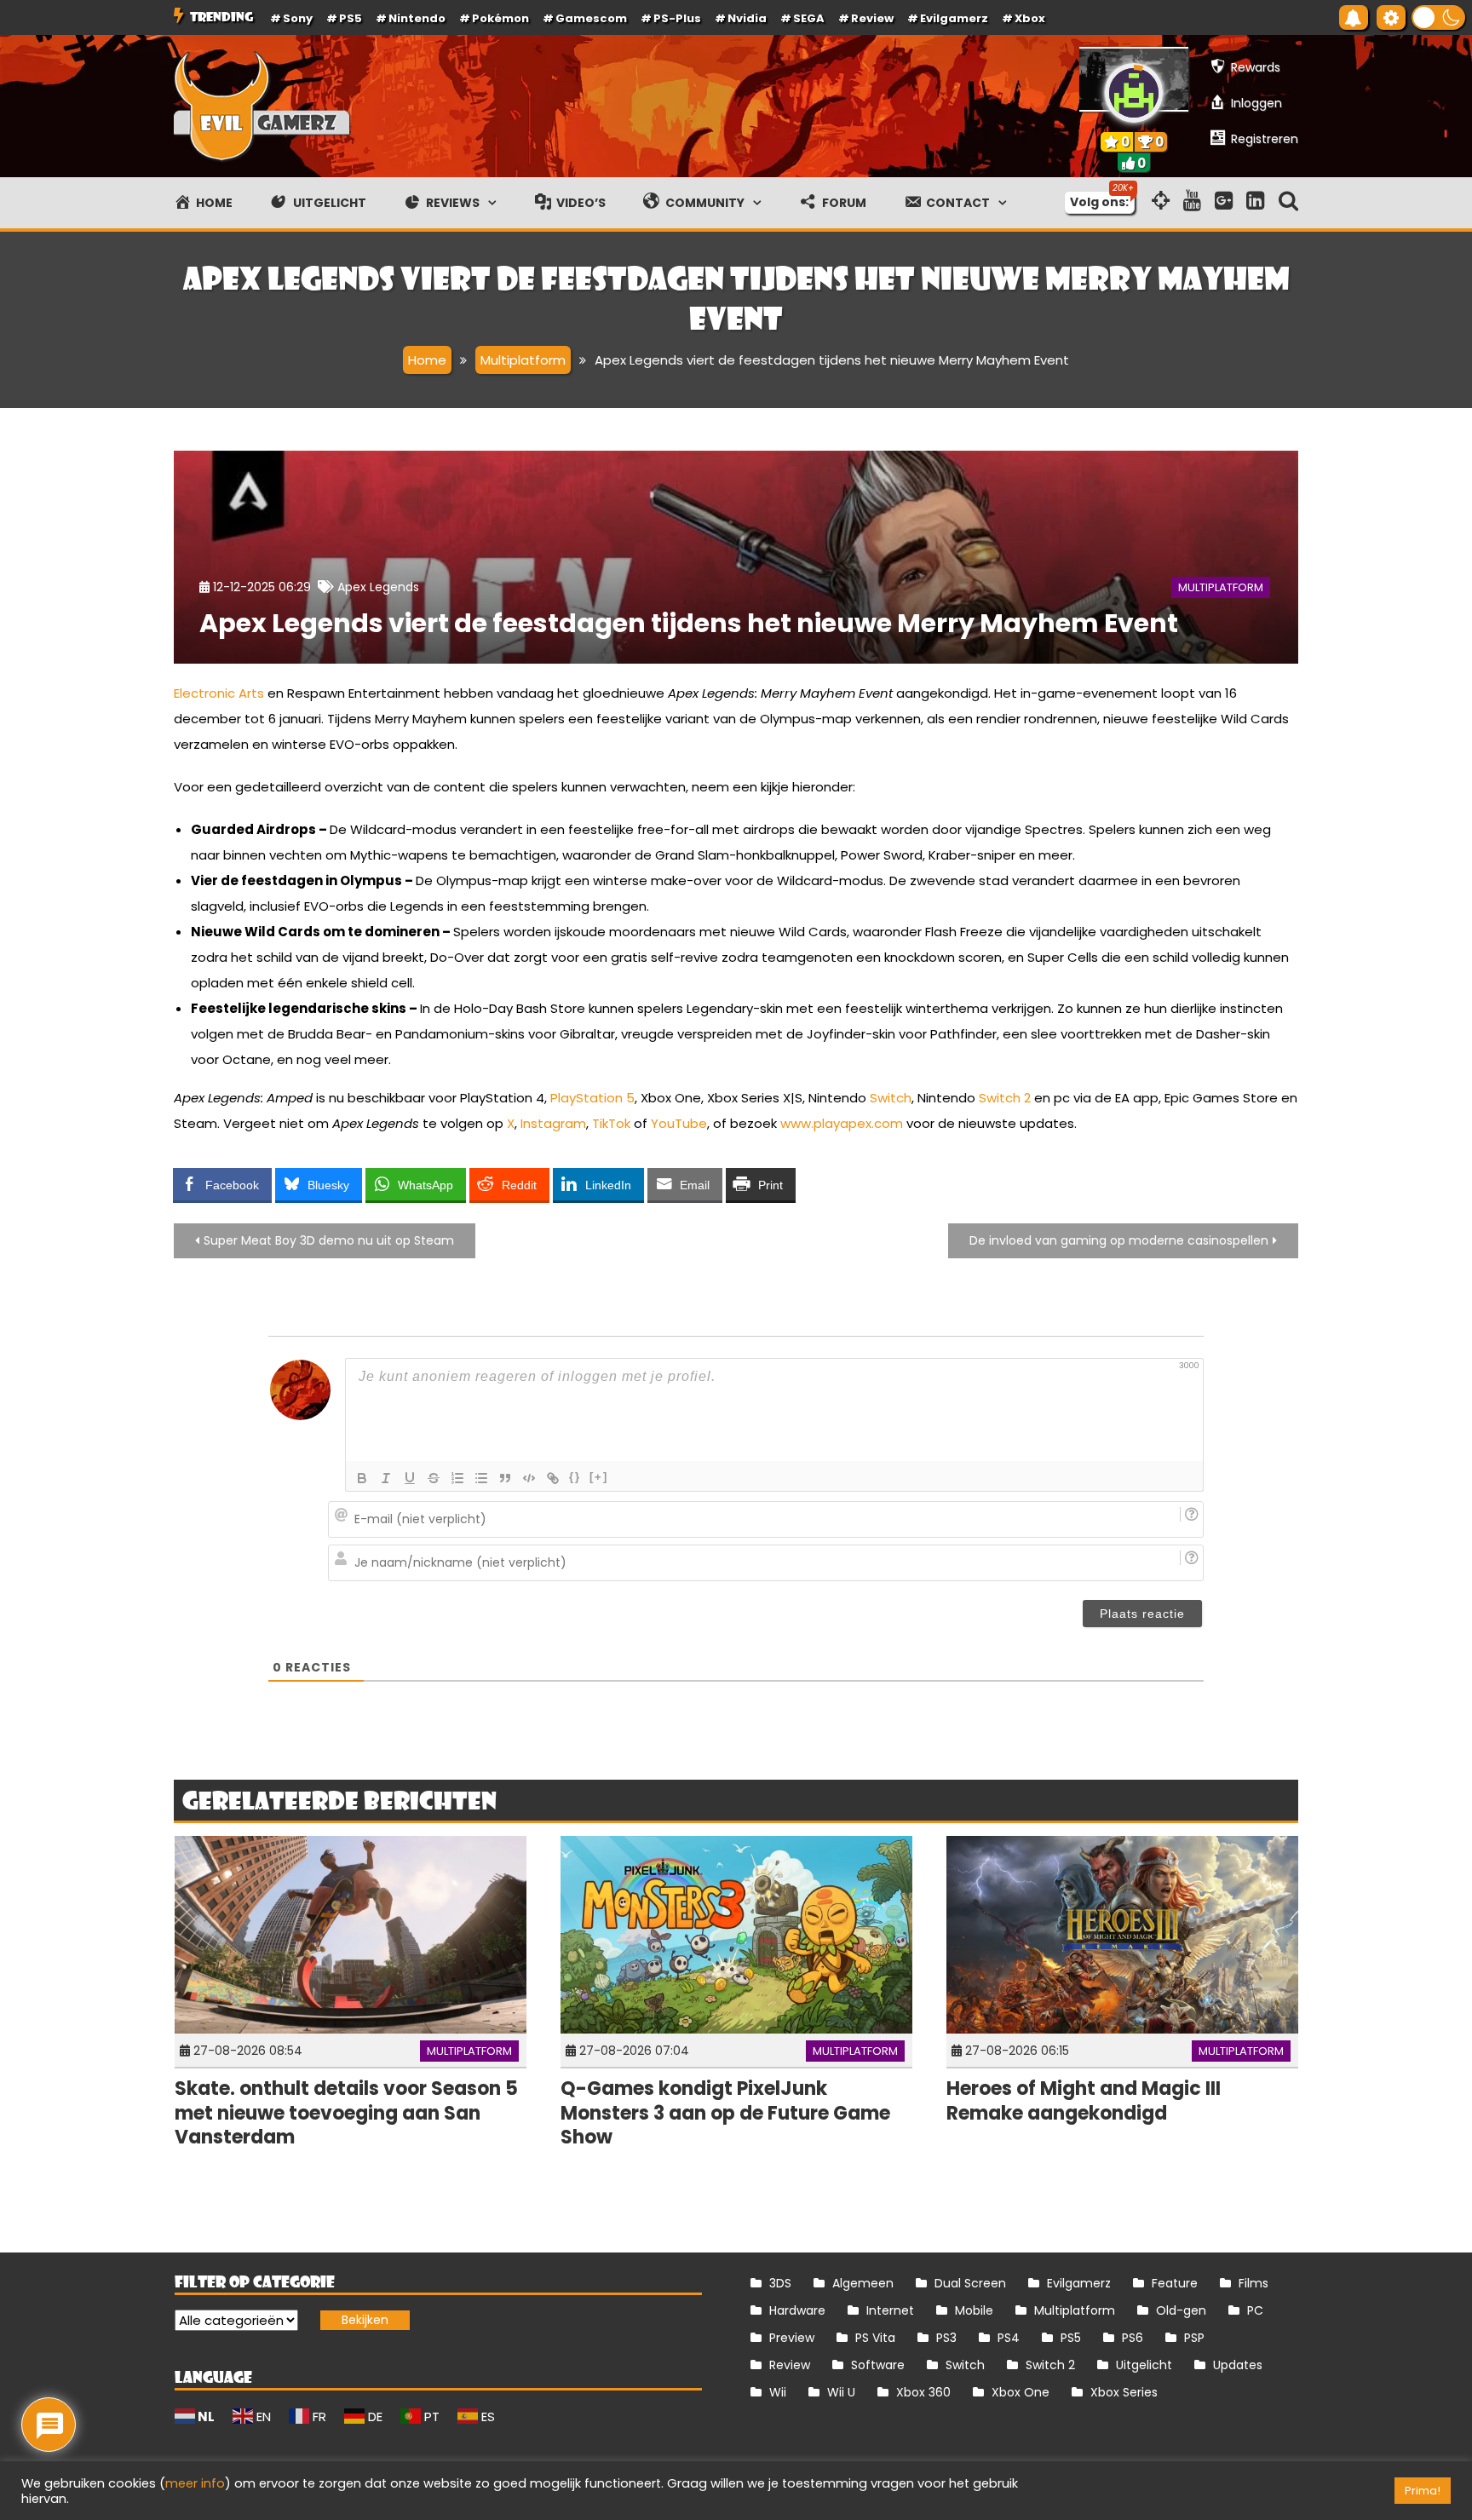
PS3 (946, 2338)
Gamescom (591, 18)
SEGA (809, 18)
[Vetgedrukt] (362, 1478)
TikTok (611, 1123)
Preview (792, 2338)
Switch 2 (1005, 1098)
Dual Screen (970, 2283)
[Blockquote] (505, 1478)
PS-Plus (677, 18)
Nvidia (747, 18)
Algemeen (863, 2283)
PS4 (1009, 2338)
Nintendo (417, 18)
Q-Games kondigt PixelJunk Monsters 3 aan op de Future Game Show (725, 2113)
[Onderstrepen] (410, 1478)
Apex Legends (378, 587)
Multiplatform (1221, 587)
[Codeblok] (529, 1478)
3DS (780, 2283)
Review (790, 2365)
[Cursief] (386, 1478)
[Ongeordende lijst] (481, 1478)
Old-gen (1181, 2310)
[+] (599, 1477)
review (872, 18)
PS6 (1133, 2338)
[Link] (553, 1478)
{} (575, 1477)
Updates (1238, 2365)
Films (1253, 2283)
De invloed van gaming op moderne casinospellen (1119, 1240)
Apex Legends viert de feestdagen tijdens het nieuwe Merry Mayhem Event (689, 623)
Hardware (797, 2310)
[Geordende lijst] (457, 1478)
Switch (891, 1098)
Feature (1175, 2283)
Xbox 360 (923, 2392)
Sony (298, 18)
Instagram (553, 1123)
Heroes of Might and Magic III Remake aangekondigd (1084, 2101)
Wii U (841, 2392)
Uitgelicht (1144, 2365)
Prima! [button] (1423, 2491)
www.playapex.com (842, 1123)
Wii (778, 2392)
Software (878, 2365)
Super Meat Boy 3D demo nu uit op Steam (329, 1240)
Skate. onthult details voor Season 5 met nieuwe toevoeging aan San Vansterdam (346, 2113)
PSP (1194, 2338)
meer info (195, 2483)
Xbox (1030, 18)
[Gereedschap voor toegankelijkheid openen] (1391, 17)
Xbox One (1021, 2392)
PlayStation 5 (592, 1098)
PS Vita (875, 2338)
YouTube (679, 1123)
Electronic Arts (219, 693)
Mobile (974, 2310)
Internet (890, 2310)
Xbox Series (1124, 2392)
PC (1255, 2310)
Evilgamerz (954, 18)
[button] (1438, 17)
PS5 (351, 18)
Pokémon (500, 18)
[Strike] (434, 1478)
